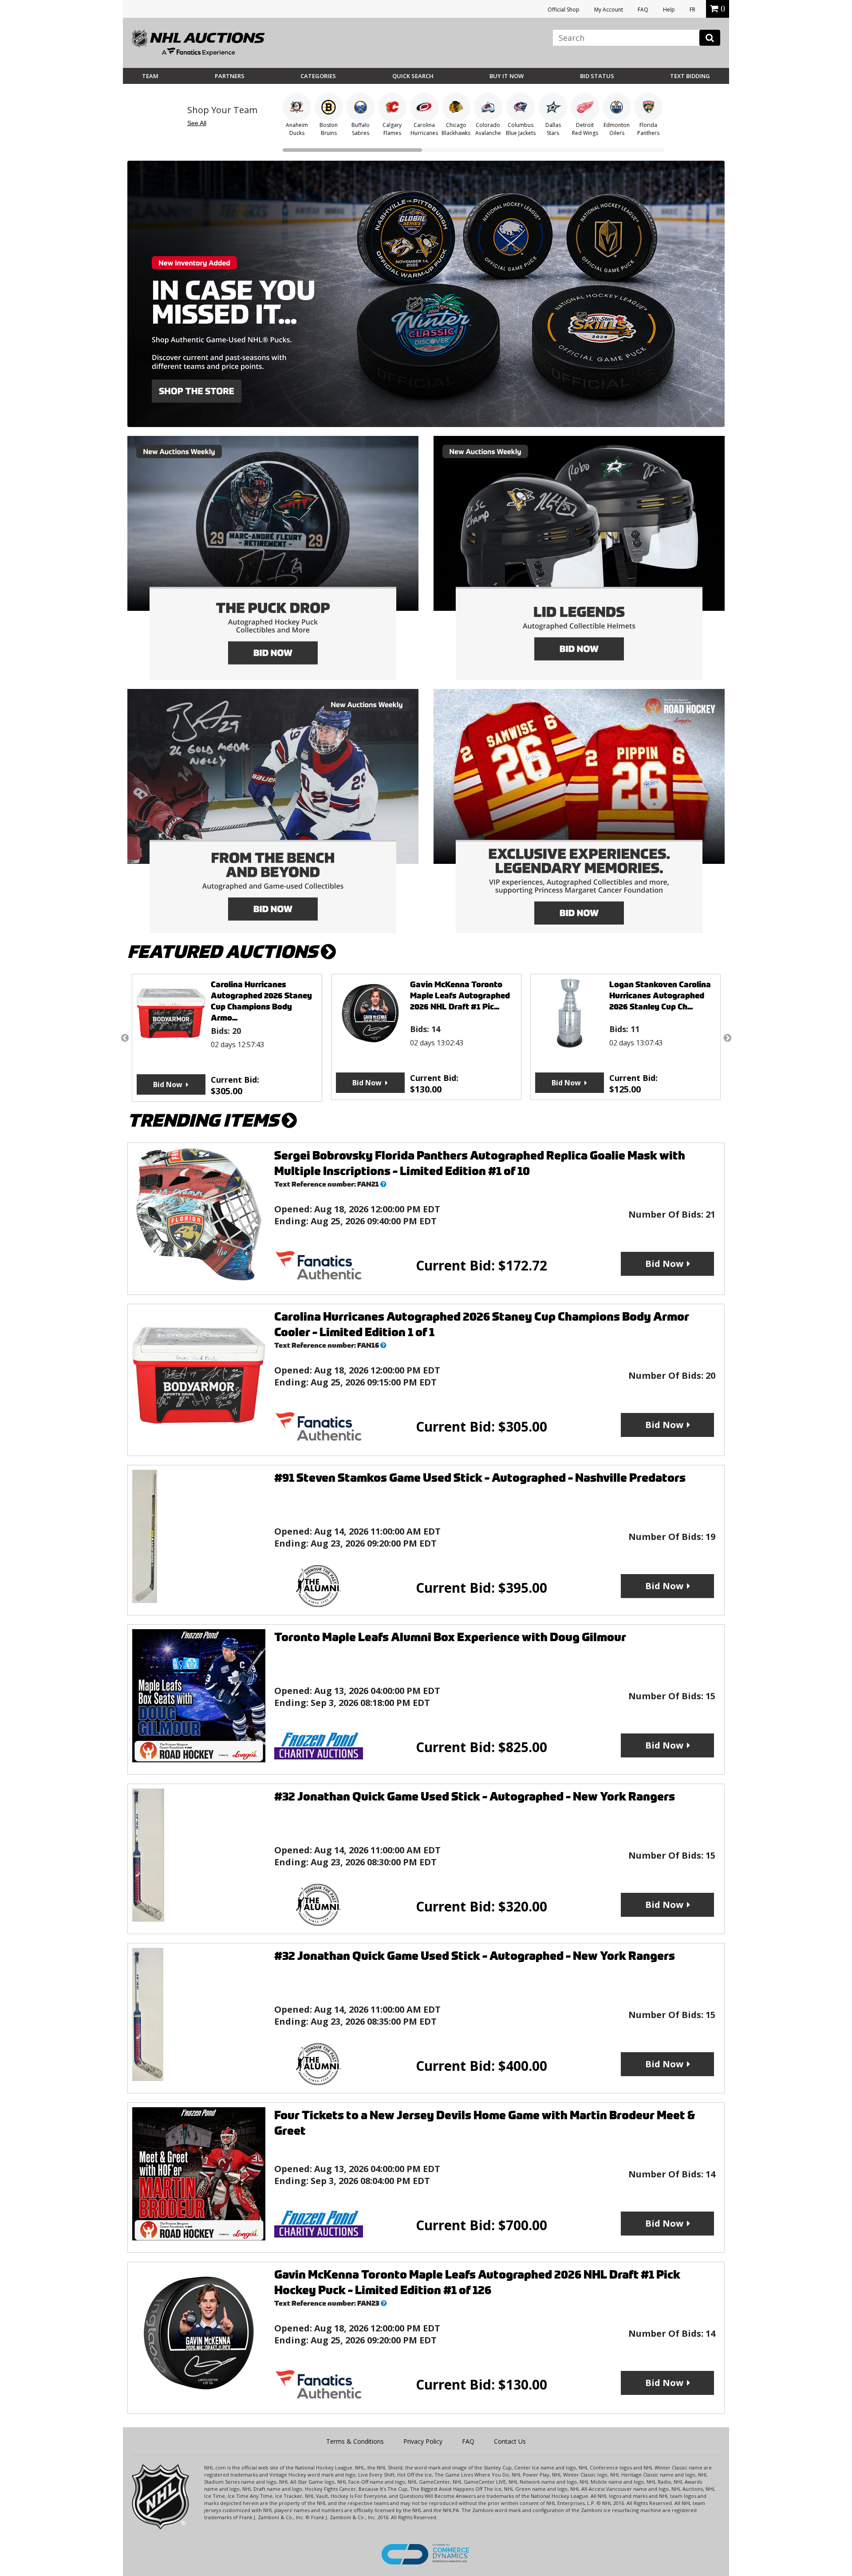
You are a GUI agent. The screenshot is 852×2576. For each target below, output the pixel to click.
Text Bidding (690, 76)
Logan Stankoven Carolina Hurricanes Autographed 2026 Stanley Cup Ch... (461, 995)
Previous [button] (125, 1038)
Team (150, 76)
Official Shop (564, 10)
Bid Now (168, 1083)
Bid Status (597, 76)
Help (669, 10)
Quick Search (413, 76)
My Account (609, 10)
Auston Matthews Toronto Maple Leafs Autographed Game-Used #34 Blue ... (661, 995)
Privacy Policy (423, 2441)
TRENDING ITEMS (205, 1121)
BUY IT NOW (507, 76)
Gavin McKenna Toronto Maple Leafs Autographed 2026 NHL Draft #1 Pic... (261, 995)
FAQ (643, 10)
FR (692, 10)
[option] (227, 1037)
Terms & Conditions (355, 2441)
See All (197, 123)
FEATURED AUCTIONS (224, 952)
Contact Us (510, 2441)
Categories (318, 76)
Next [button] (727, 1038)
